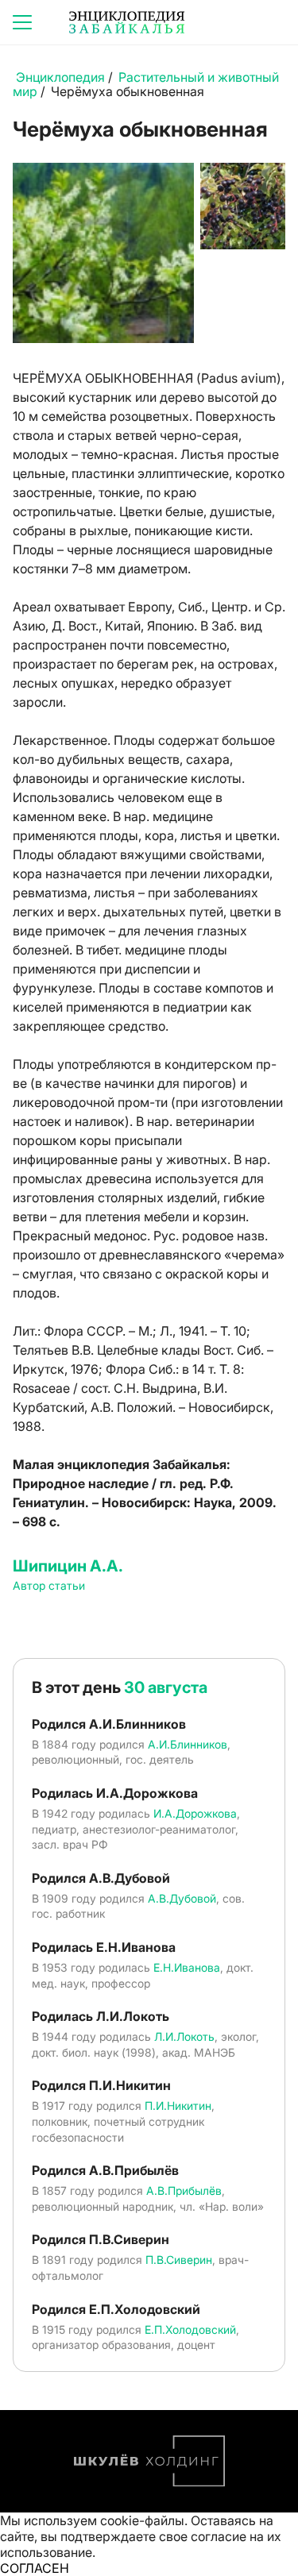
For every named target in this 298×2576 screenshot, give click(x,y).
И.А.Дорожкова (195, 1813)
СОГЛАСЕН (35, 2568)
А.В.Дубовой (182, 1898)
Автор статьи (49, 1585)
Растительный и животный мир (146, 84)
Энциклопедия (60, 77)
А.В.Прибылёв (184, 2190)
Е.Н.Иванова (187, 1967)
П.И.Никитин (178, 2106)
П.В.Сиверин (179, 2260)
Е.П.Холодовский (190, 2329)
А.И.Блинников (188, 1744)
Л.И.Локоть (184, 2036)
